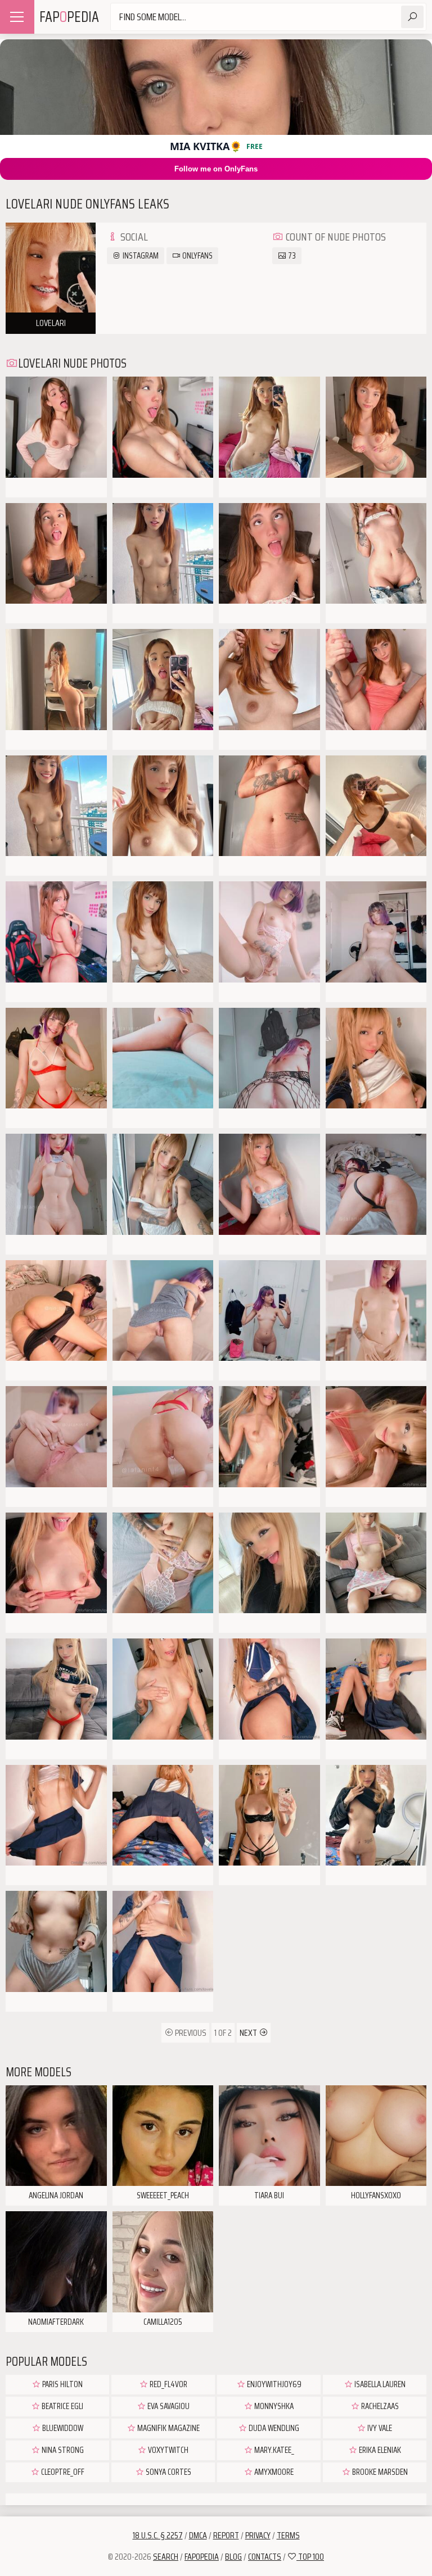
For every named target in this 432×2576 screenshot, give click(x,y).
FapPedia (69, 17)
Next (249, 2033)
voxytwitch (167, 2450)
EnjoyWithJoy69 (273, 2384)
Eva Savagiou (168, 2406)
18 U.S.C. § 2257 (158, 2535)
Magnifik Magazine (168, 2428)
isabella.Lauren (379, 2384)
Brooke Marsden (379, 2472)
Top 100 (310, 2557)
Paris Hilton (62, 2384)
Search (166, 2557)
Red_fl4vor (168, 2384)
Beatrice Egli (62, 2406)
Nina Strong (62, 2450)
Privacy (258, 2535)
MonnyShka (273, 2406)
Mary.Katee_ (273, 2450)
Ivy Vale (379, 2428)
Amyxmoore (273, 2472)
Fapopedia (202, 2557)
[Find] (412, 17)
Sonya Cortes (168, 2472)
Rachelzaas (379, 2406)
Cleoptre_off (62, 2472)
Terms (288, 2535)
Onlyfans (197, 256)
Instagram (140, 256)
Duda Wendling (273, 2428)
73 (291, 256)
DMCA (198, 2535)
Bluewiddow (62, 2428)
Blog (233, 2557)
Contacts (265, 2557)
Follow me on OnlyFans (216, 169)
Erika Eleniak (379, 2450)
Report (226, 2535)
